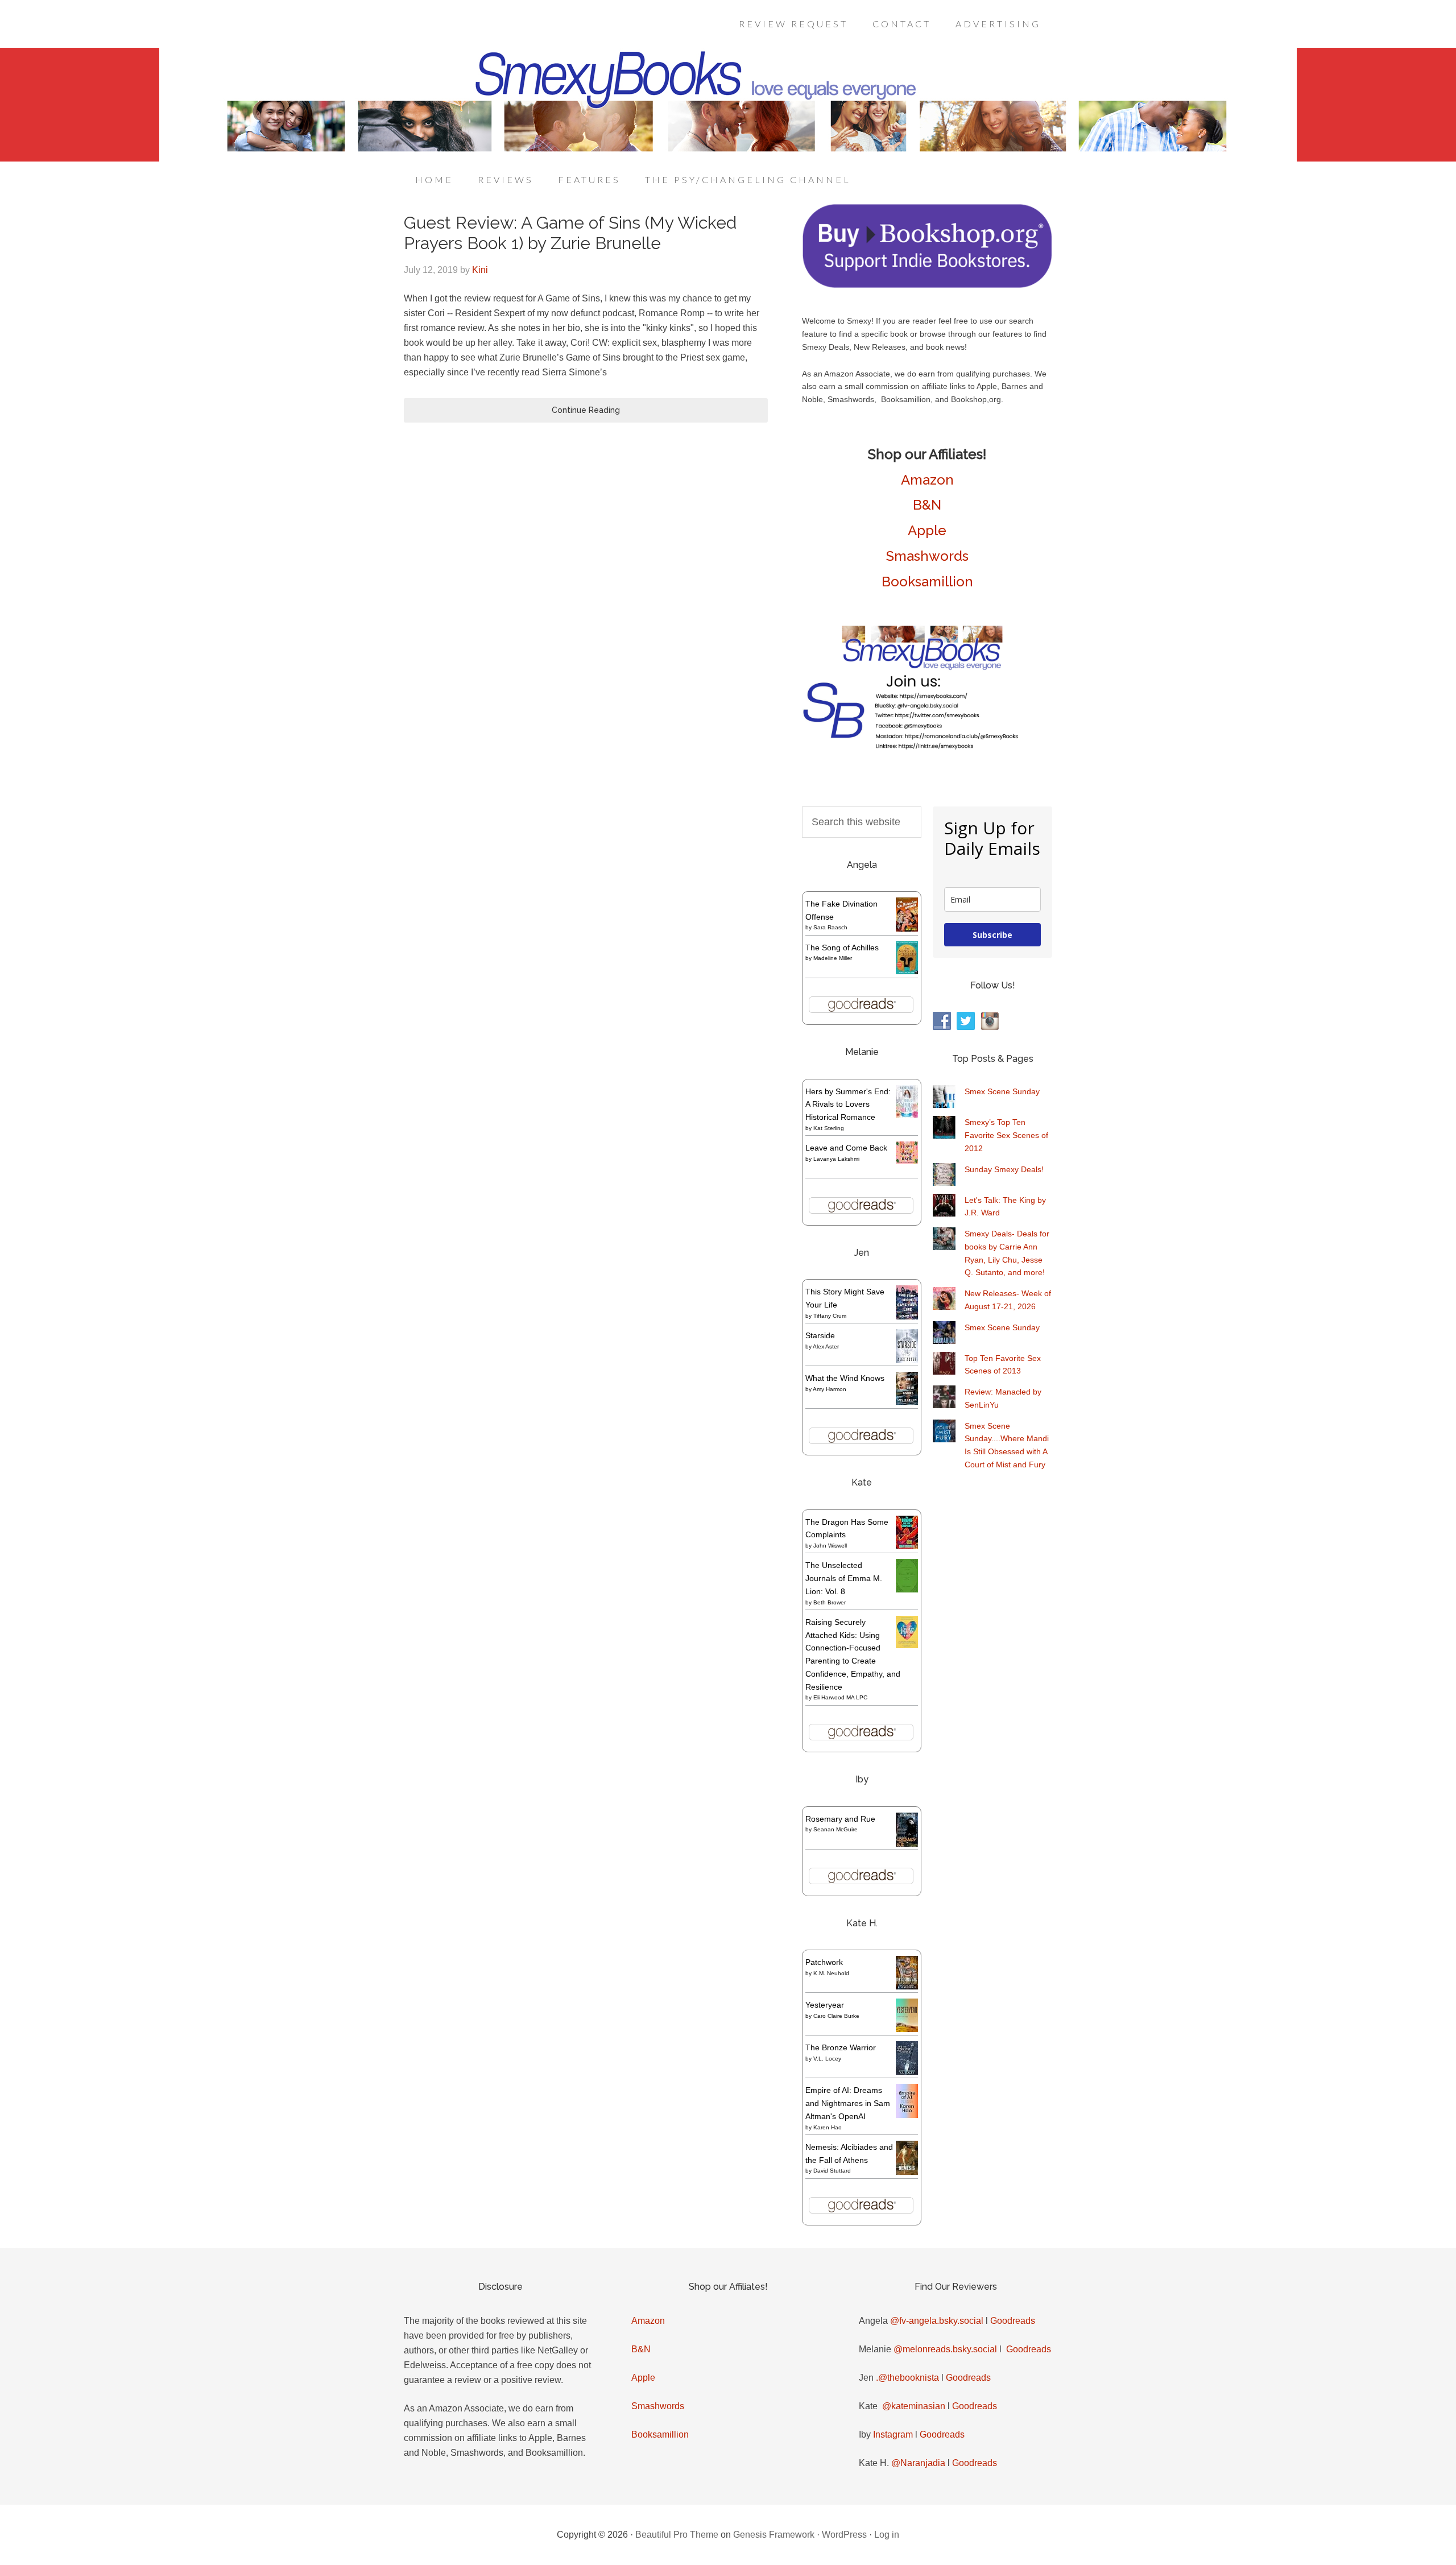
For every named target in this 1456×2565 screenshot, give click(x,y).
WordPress (844, 2535)
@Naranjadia (918, 2463)
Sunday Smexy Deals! (1004, 1169)
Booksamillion (927, 582)
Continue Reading (586, 410)
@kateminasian (914, 2406)
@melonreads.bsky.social (945, 2349)
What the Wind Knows (845, 1378)
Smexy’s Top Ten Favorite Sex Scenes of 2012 (1006, 1135)
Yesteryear (825, 2005)
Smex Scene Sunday (1002, 1091)
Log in (887, 2535)
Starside (820, 1335)
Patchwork (824, 1962)
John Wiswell (830, 1546)
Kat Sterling (829, 1128)
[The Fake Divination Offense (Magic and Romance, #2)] (907, 929)
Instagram (893, 2434)
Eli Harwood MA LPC (840, 1697)
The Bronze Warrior (841, 2047)
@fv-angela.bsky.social (937, 2321)
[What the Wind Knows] (907, 1402)
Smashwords (927, 556)
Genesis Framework (774, 2535)
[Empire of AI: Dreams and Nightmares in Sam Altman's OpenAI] (907, 2115)
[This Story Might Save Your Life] (907, 1317)
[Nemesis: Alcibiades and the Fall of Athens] (907, 2172)
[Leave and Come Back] (907, 1161)
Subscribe (992, 935)
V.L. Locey (827, 2059)
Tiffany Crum (830, 1316)
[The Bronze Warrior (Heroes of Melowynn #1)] (907, 2072)
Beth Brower (830, 1602)
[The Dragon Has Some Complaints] (907, 1546)
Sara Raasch (830, 927)
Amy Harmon (830, 1389)
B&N (927, 505)
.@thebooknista (907, 2378)
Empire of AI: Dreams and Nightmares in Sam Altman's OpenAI (848, 2103)
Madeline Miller (833, 958)
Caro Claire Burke (836, 2016)
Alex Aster (826, 1346)
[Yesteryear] (907, 2029)
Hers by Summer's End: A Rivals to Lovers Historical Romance (848, 1104)
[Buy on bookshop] (927, 286)
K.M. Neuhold (831, 1973)
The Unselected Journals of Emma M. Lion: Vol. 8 (844, 1578)
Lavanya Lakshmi (836, 1159)
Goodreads (1013, 2321)
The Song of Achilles (842, 948)
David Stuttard (832, 2171)
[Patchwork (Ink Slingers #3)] (907, 1987)
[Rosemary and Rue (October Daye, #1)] (907, 1845)
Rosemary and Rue (840, 1819)
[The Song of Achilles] (907, 971)
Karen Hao (828, 2127)
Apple (927, 530)
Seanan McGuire (835, 1829)
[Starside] (907, 1360)
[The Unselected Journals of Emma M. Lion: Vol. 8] (907, 1590)
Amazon (927, 480)
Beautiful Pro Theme (677, 2535)
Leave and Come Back (846, 1148)
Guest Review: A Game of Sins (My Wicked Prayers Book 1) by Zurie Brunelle (570, 233)
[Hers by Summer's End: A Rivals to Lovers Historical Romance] (907, 1115)
